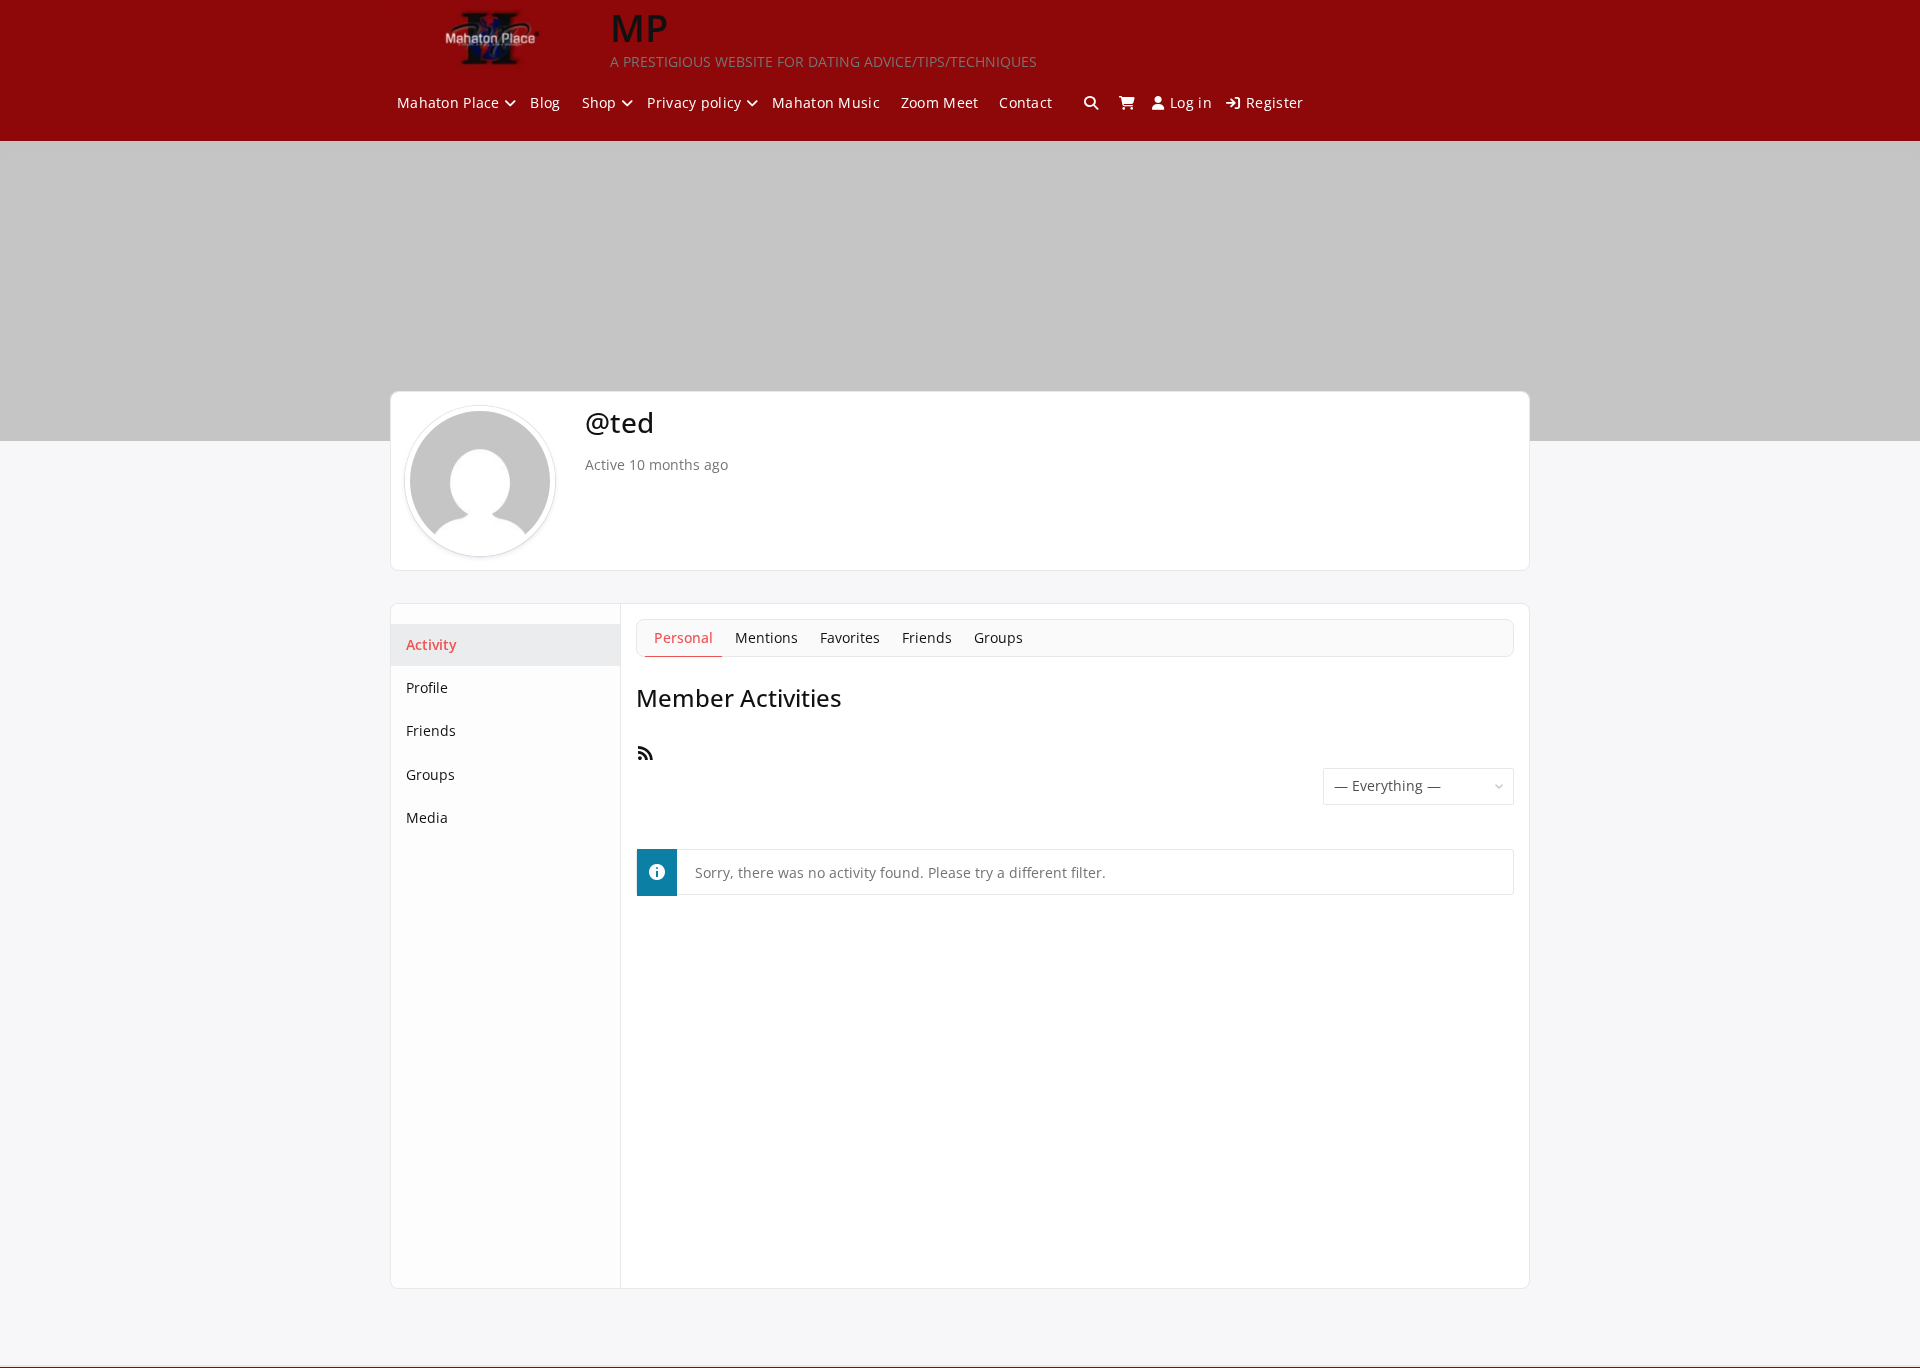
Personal (683, 637)
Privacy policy (694, 102)
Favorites (850, 637)
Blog (545, 102)
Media (427, 817)
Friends (431, 730)
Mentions (766, 637)
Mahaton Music (826, 102)
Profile (427, 687)
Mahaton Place (448, 102)
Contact (1025, 102)
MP (639, 27)
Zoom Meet (940, 102)
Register (1274, 102)
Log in (1191, 102)
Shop (599, 102)
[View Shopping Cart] (1127, 103)
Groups (430, 774)
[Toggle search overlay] (1091, 103)
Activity (431, 644)
